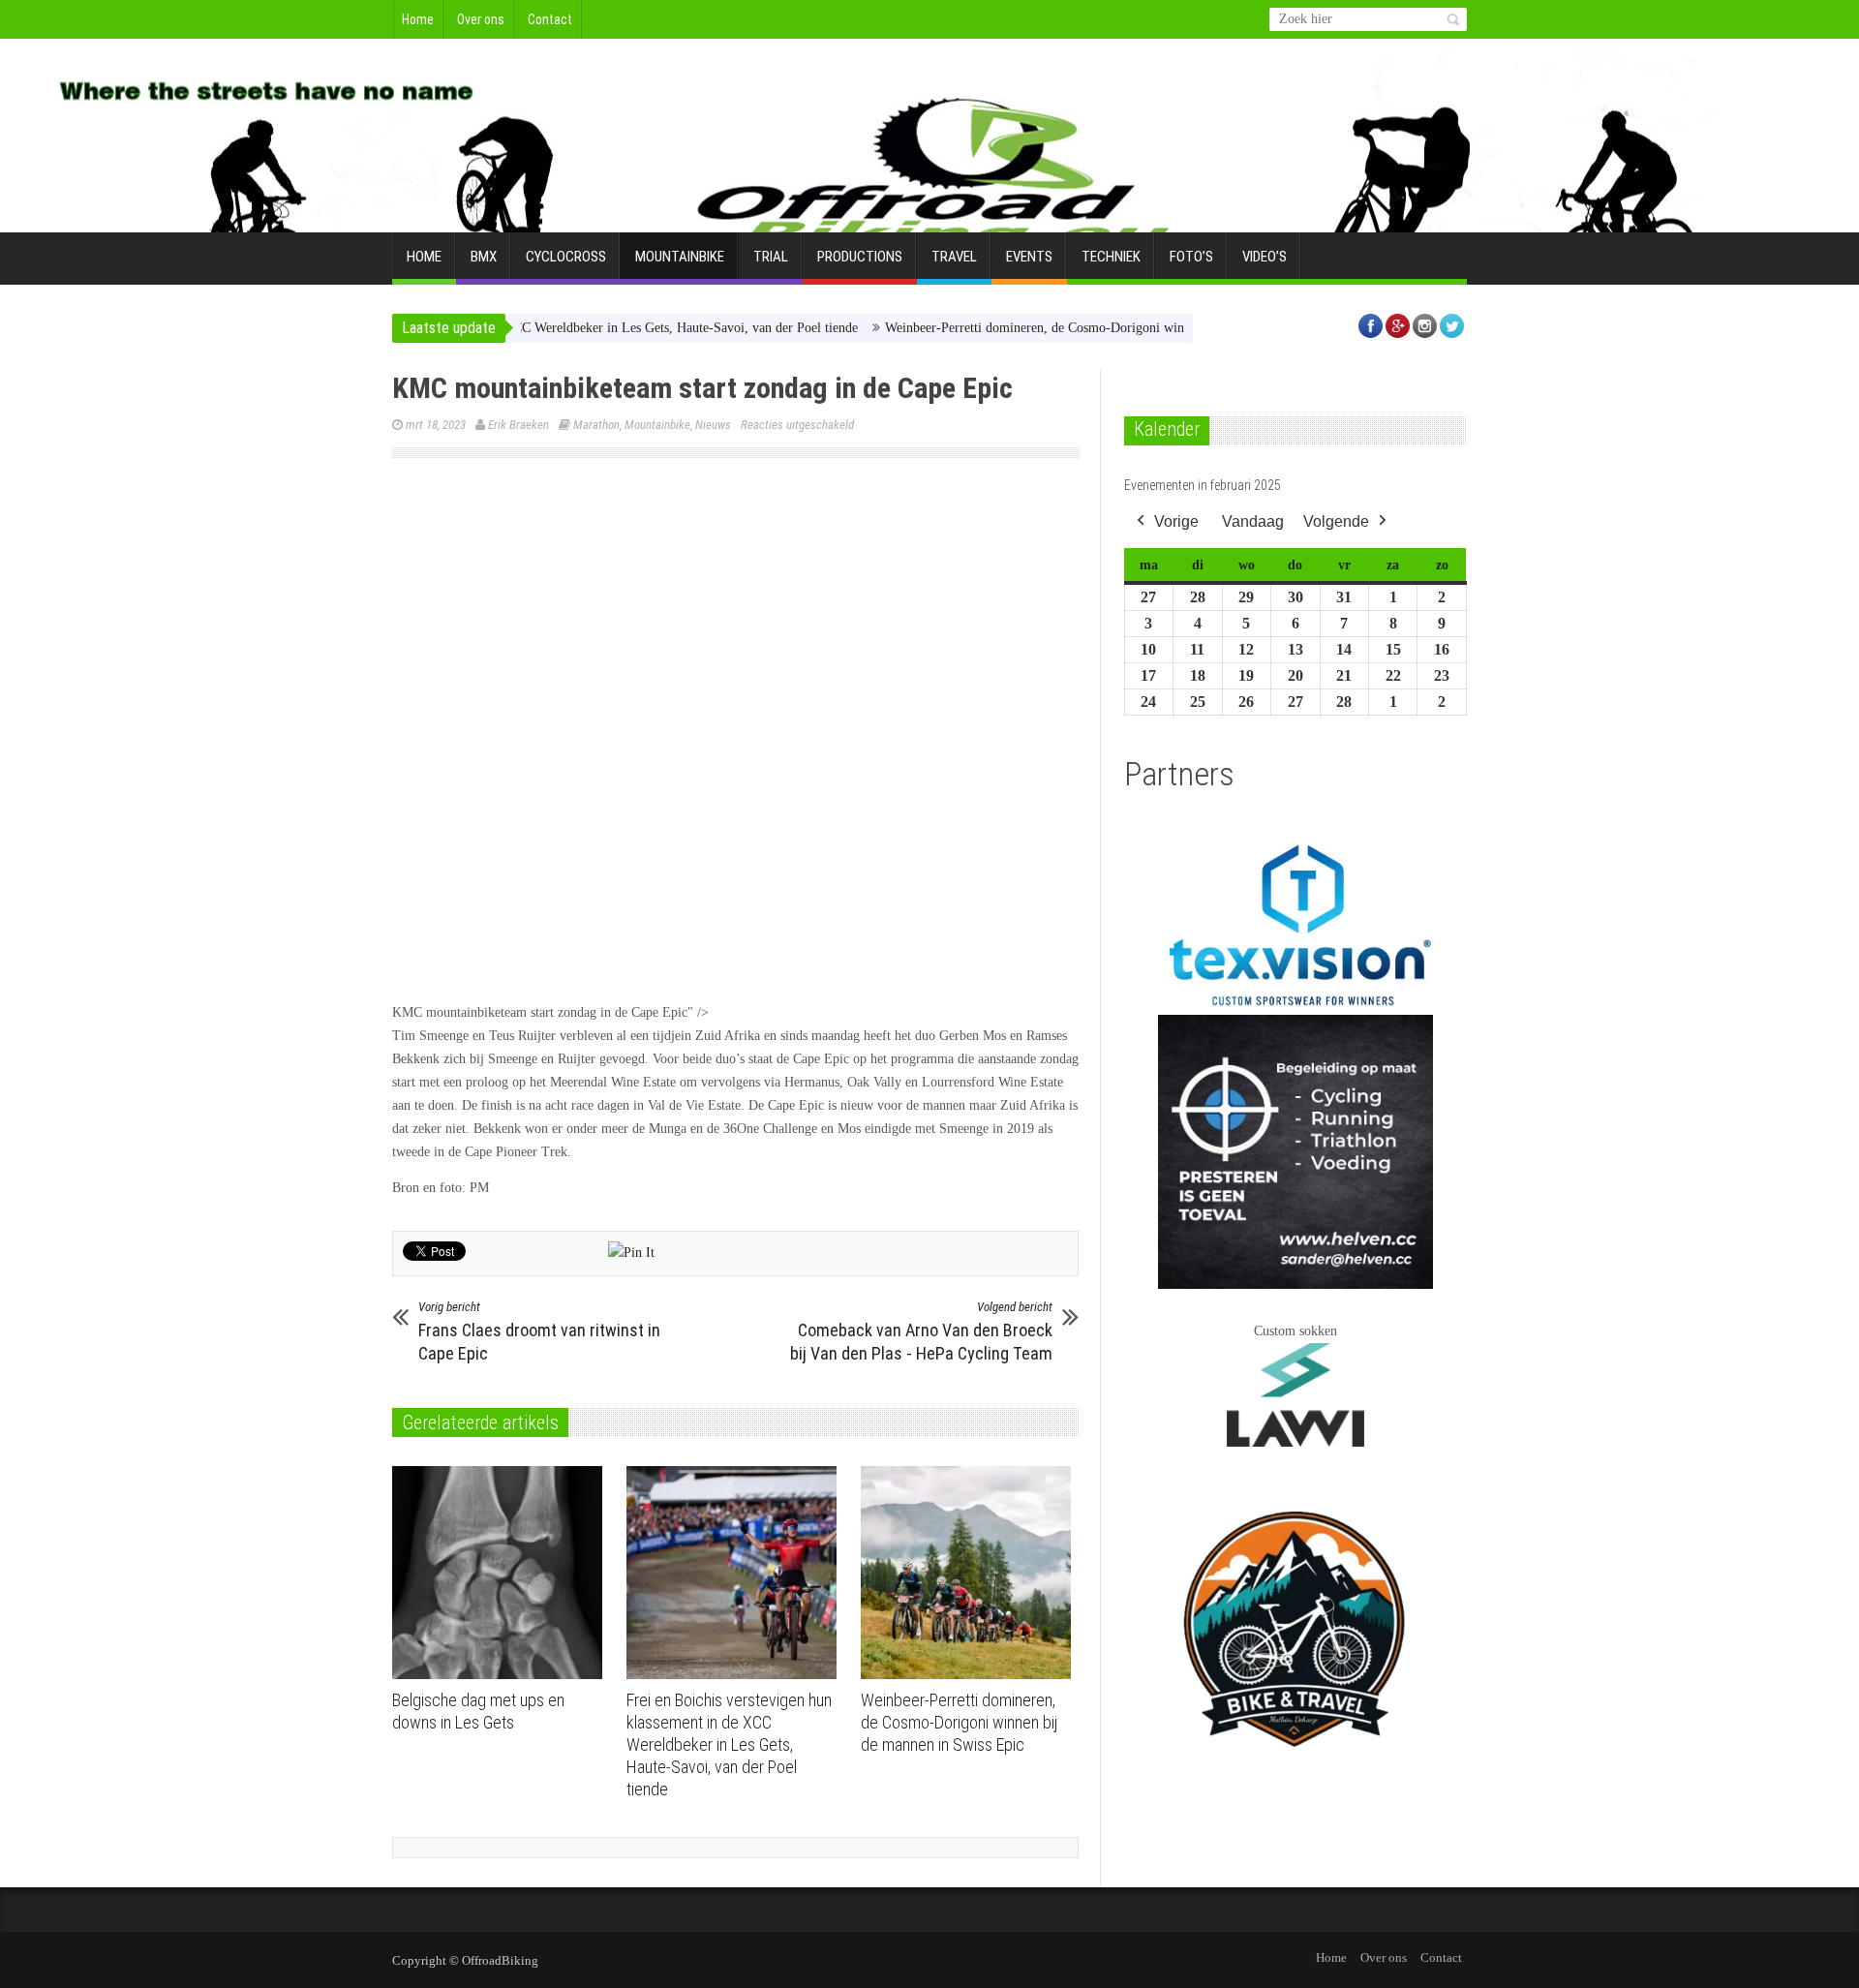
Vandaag (1253, 521)
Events (1029, 257)
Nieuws (713, 425)
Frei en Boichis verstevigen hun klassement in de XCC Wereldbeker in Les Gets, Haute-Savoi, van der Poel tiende (729, 1744)
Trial (771, 257)
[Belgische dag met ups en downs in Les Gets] (502, 1573)
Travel (954, 257)
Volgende (1336, 521)
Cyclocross (566, 257)
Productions (860, 257)
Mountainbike (680, 257)
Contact (550, 19)
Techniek (1111, 257)
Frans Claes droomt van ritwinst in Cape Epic (539, 1331)
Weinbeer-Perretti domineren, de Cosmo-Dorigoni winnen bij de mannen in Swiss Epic (1071, 328)
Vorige (1176, 521)
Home (418, 19)
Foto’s (1191, 257)
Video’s (1265, 257)
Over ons (481, 19)
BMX (484, 257)
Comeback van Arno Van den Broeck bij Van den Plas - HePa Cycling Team (921, 1331)
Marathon (596, 425)
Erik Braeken (518, 425)
